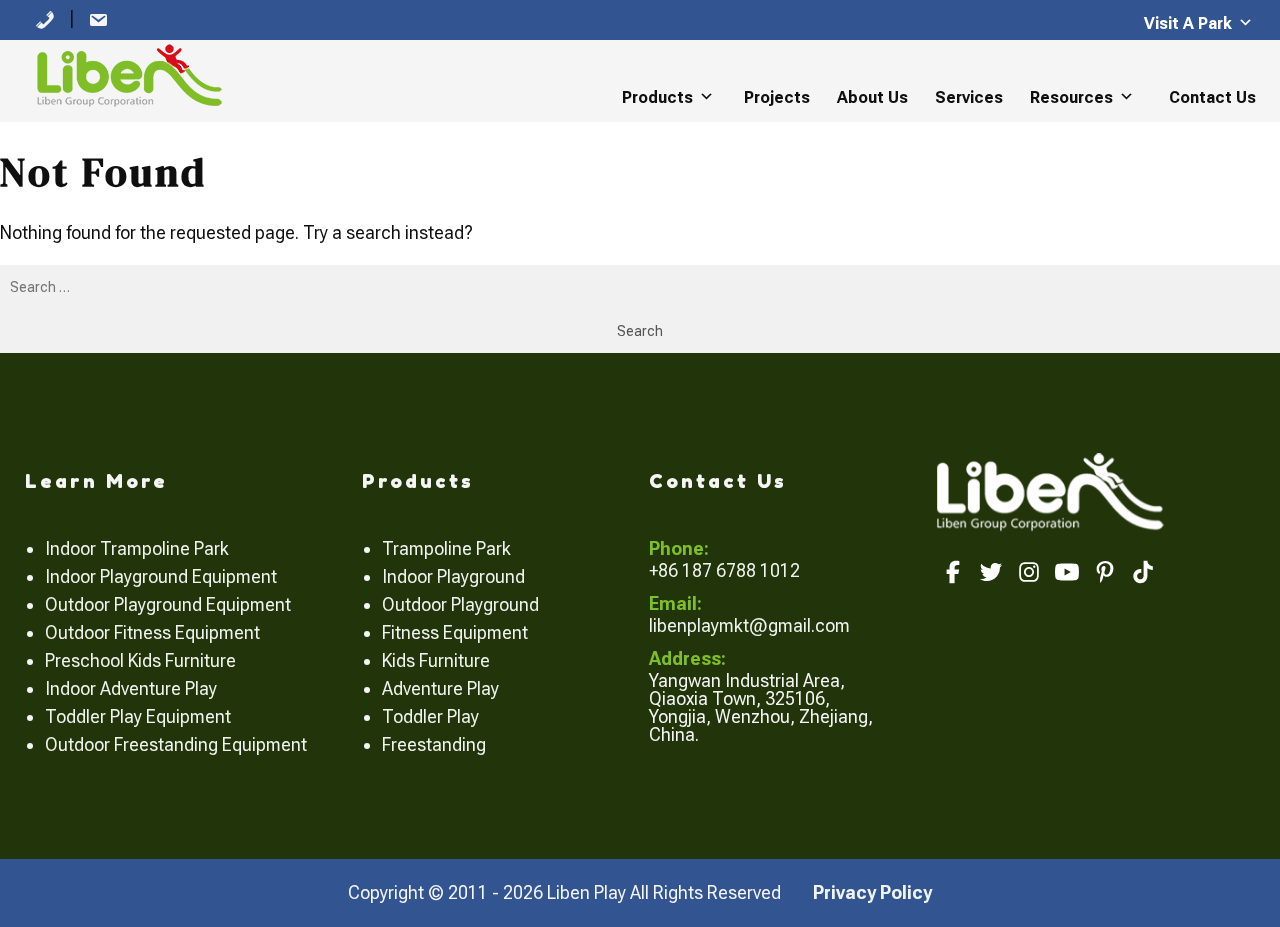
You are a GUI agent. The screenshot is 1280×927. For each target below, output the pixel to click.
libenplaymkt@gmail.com (749, 625)
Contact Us (1212, 97)
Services (969, 97)
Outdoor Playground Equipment (168, 604)
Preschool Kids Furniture (140, 660)
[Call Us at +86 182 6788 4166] (45, 19)
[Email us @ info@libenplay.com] (98, 19)
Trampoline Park (446, 548)
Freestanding (434, 744)
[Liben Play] (1052, 489)
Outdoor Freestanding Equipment (176, 744)
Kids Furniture (436, 660)
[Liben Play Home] (125, 72)
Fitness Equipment (455, 632)
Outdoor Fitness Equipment (152, 632)
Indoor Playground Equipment (161, 576)
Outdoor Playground (460, 604)
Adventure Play (440, 688)
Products (657, 97)
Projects (777, 97)
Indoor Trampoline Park (137, 548)
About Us (872, 97)
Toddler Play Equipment (138, 716)
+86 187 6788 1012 (724, 570)
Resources (1071, 97)
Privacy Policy (872, 892)
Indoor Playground (453, 576)
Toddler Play (430, 716)
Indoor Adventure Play (131, 688)
